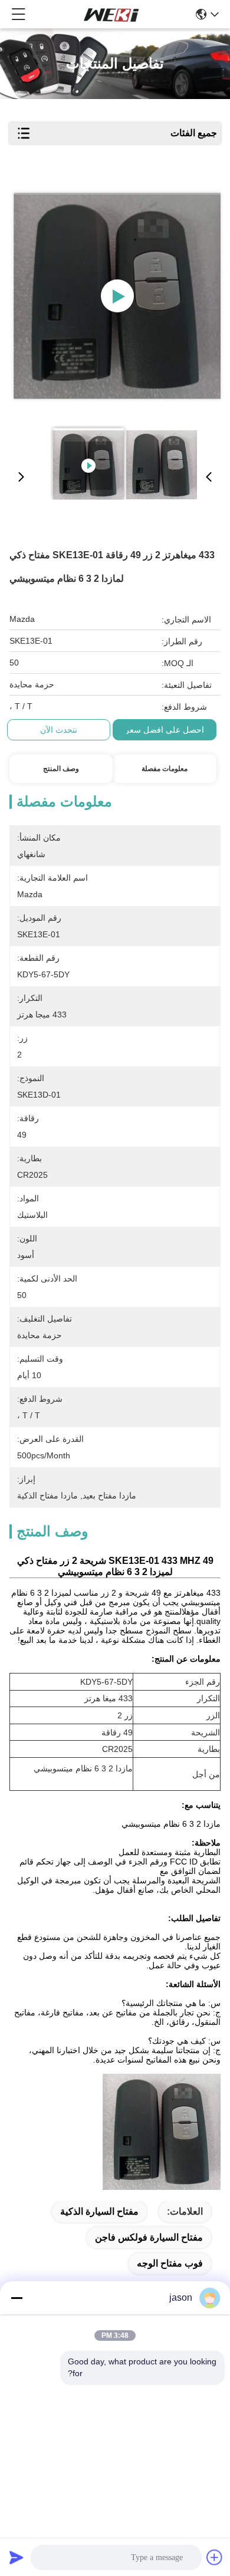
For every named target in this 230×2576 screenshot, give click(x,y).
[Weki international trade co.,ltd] (111, 14)
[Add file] (215, 2557)
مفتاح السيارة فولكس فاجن (149, 2237)
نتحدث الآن (59, 730)
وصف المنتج (61, 769)
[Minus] (17, 2298)
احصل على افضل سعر (165, 730)
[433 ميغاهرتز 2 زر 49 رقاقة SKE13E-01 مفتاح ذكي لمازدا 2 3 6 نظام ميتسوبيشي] (117, 296)
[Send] (17, 2557)
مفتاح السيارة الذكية (99, 2211)
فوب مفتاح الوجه (170, 2263)
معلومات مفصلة (165, 769)
